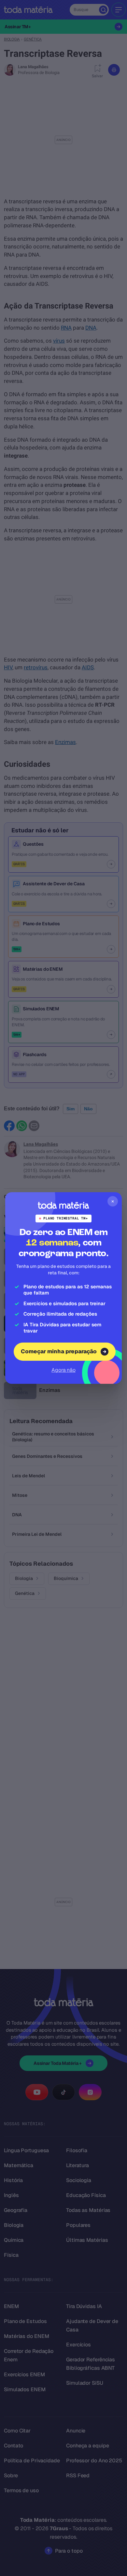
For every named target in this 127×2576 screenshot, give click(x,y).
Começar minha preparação (59, 1351)
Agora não (63, 1370)
